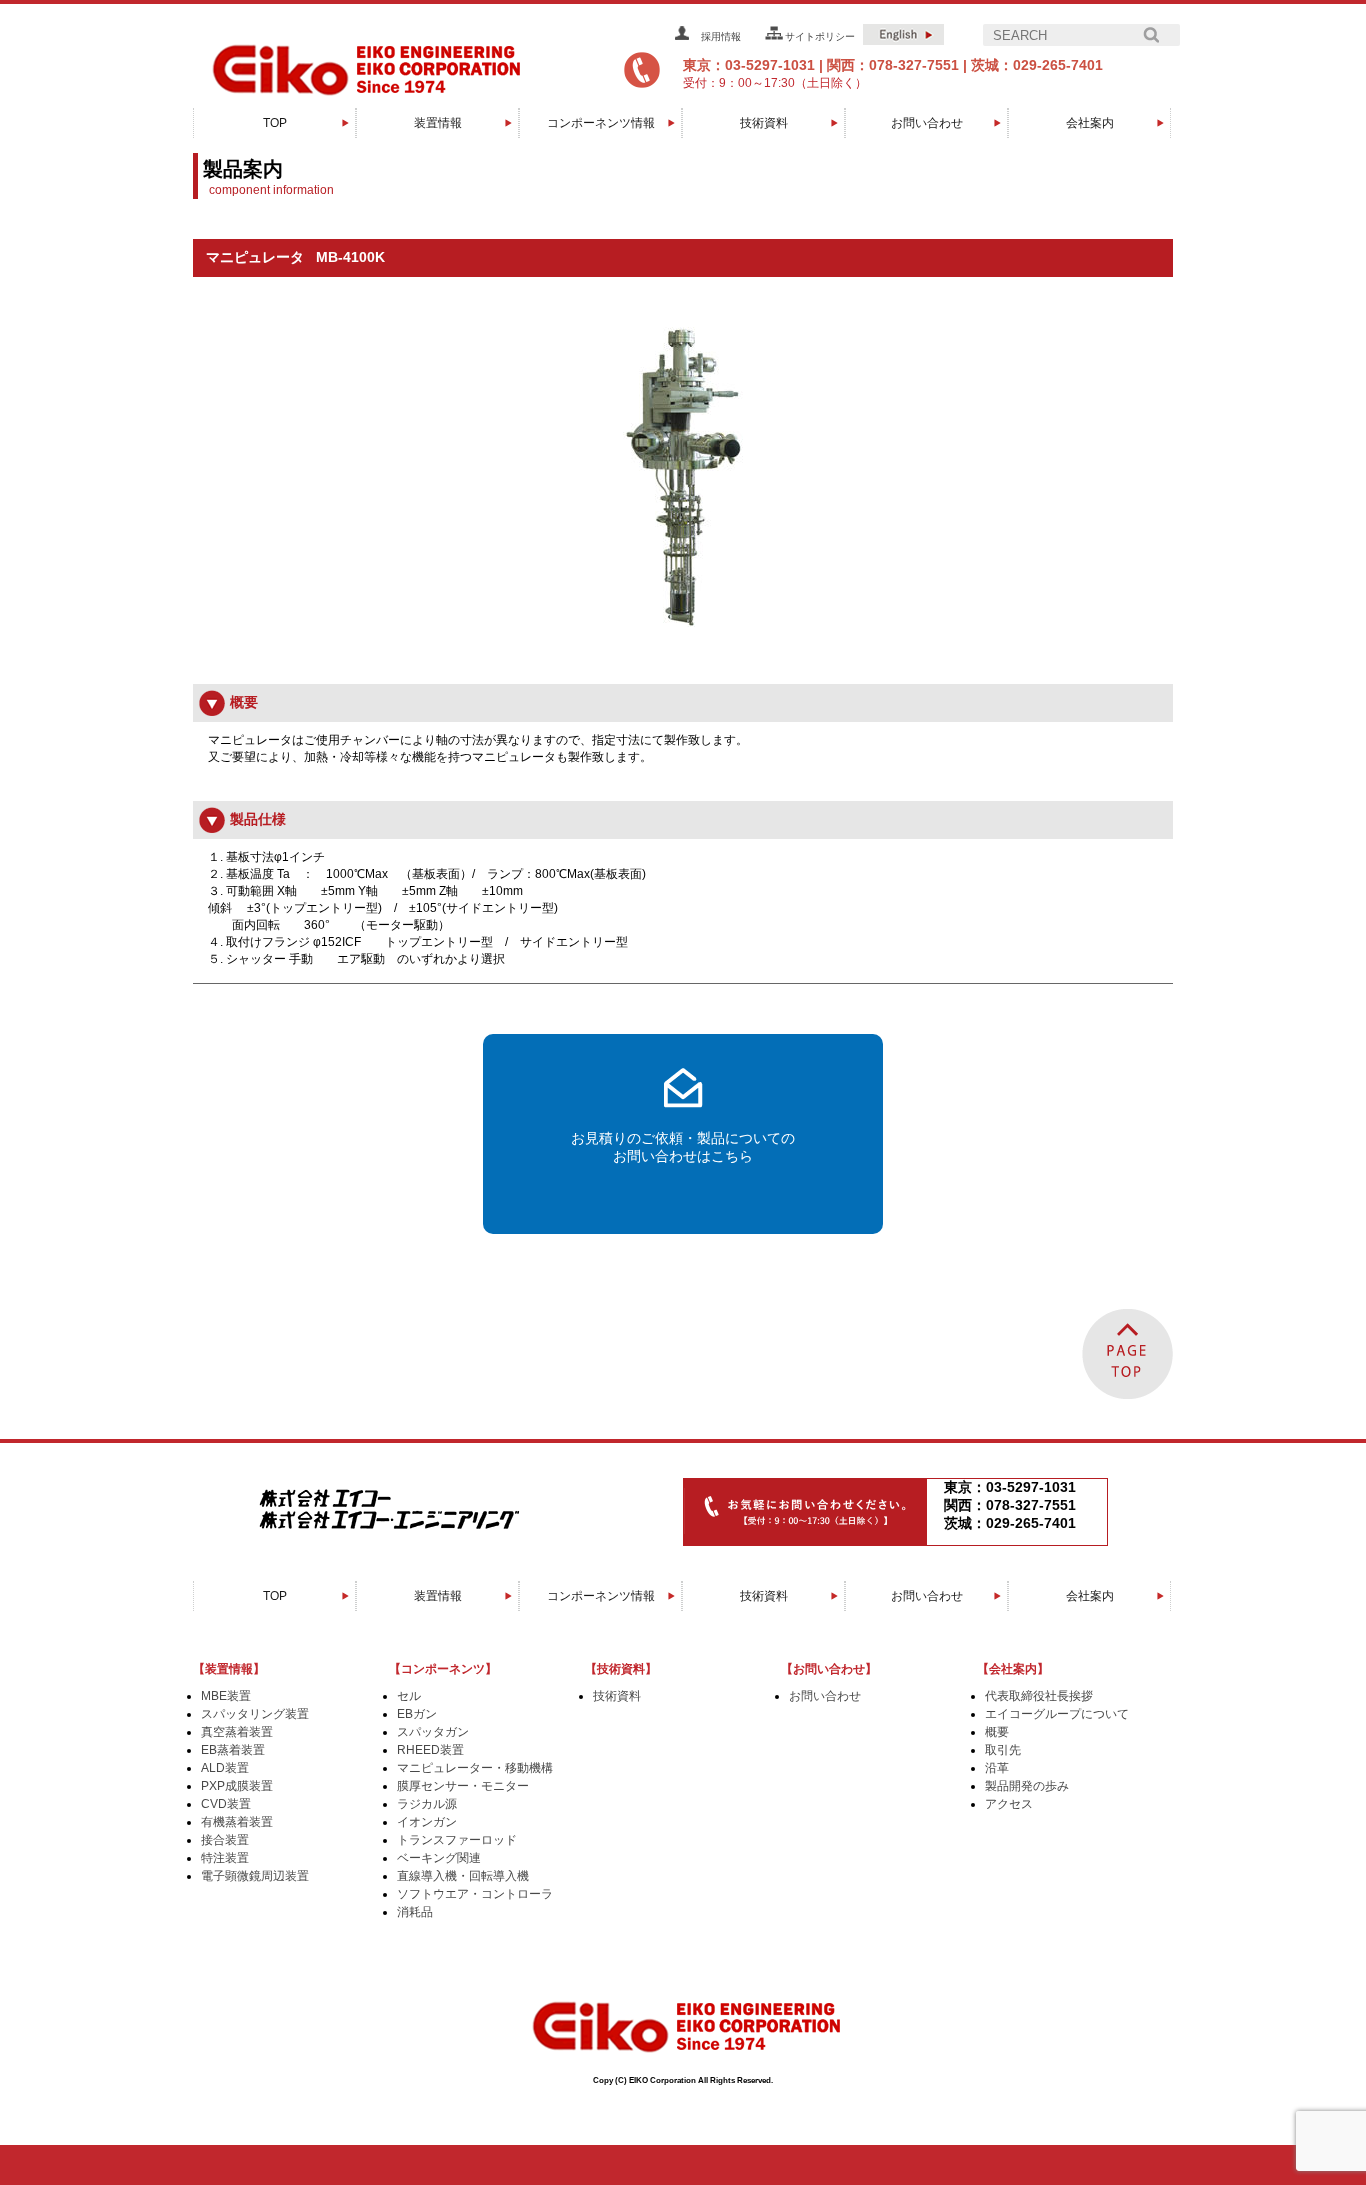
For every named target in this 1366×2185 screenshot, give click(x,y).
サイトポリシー (820, 36)
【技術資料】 (621, 1669)
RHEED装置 (430, 1750)
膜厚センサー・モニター (463, 1786)
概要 (997, 1732)
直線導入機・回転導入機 (463, 1876)
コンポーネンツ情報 (601, 123)
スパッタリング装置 (255, 1714)
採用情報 (721, 36)
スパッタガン (433, 1732)
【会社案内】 (1013, 1669)
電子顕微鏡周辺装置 (255, 1876)
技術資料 (764, 123)
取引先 (1003, 1750)
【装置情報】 (229, 1669)
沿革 (997, 1768)
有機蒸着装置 (237, 1822)
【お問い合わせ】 (829, 1669)
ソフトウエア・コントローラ (475, 1894)
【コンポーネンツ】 (443, 1669)
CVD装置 (226, 1804)
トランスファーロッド (457, 1840)
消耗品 (415, 1912)
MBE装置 (226, 1696)
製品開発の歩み (1027, 1786)
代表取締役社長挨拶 (1039, 1696)
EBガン (417, 1714)
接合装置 (225, 1840)
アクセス (1009, 1804)
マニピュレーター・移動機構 (475, 1768)
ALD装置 (225, 1768)
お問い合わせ (927, 123)
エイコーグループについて (1057, 1714)
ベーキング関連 (439, 1858)
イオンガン (427, 1822)
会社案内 (1090, 123)
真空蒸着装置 (237, 1732)
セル (409, 1696)
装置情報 (438, 123)
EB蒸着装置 (233, 1750)
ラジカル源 (427, 1804)
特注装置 (225, 1858)
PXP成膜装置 (237, 1786)
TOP (275, 123)
